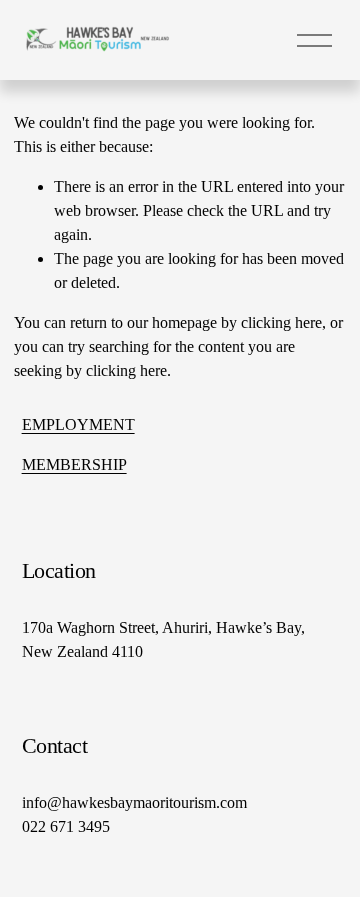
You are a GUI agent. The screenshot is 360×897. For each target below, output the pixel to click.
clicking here (281, 322)
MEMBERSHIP (74, 464)
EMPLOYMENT (78, 424)
